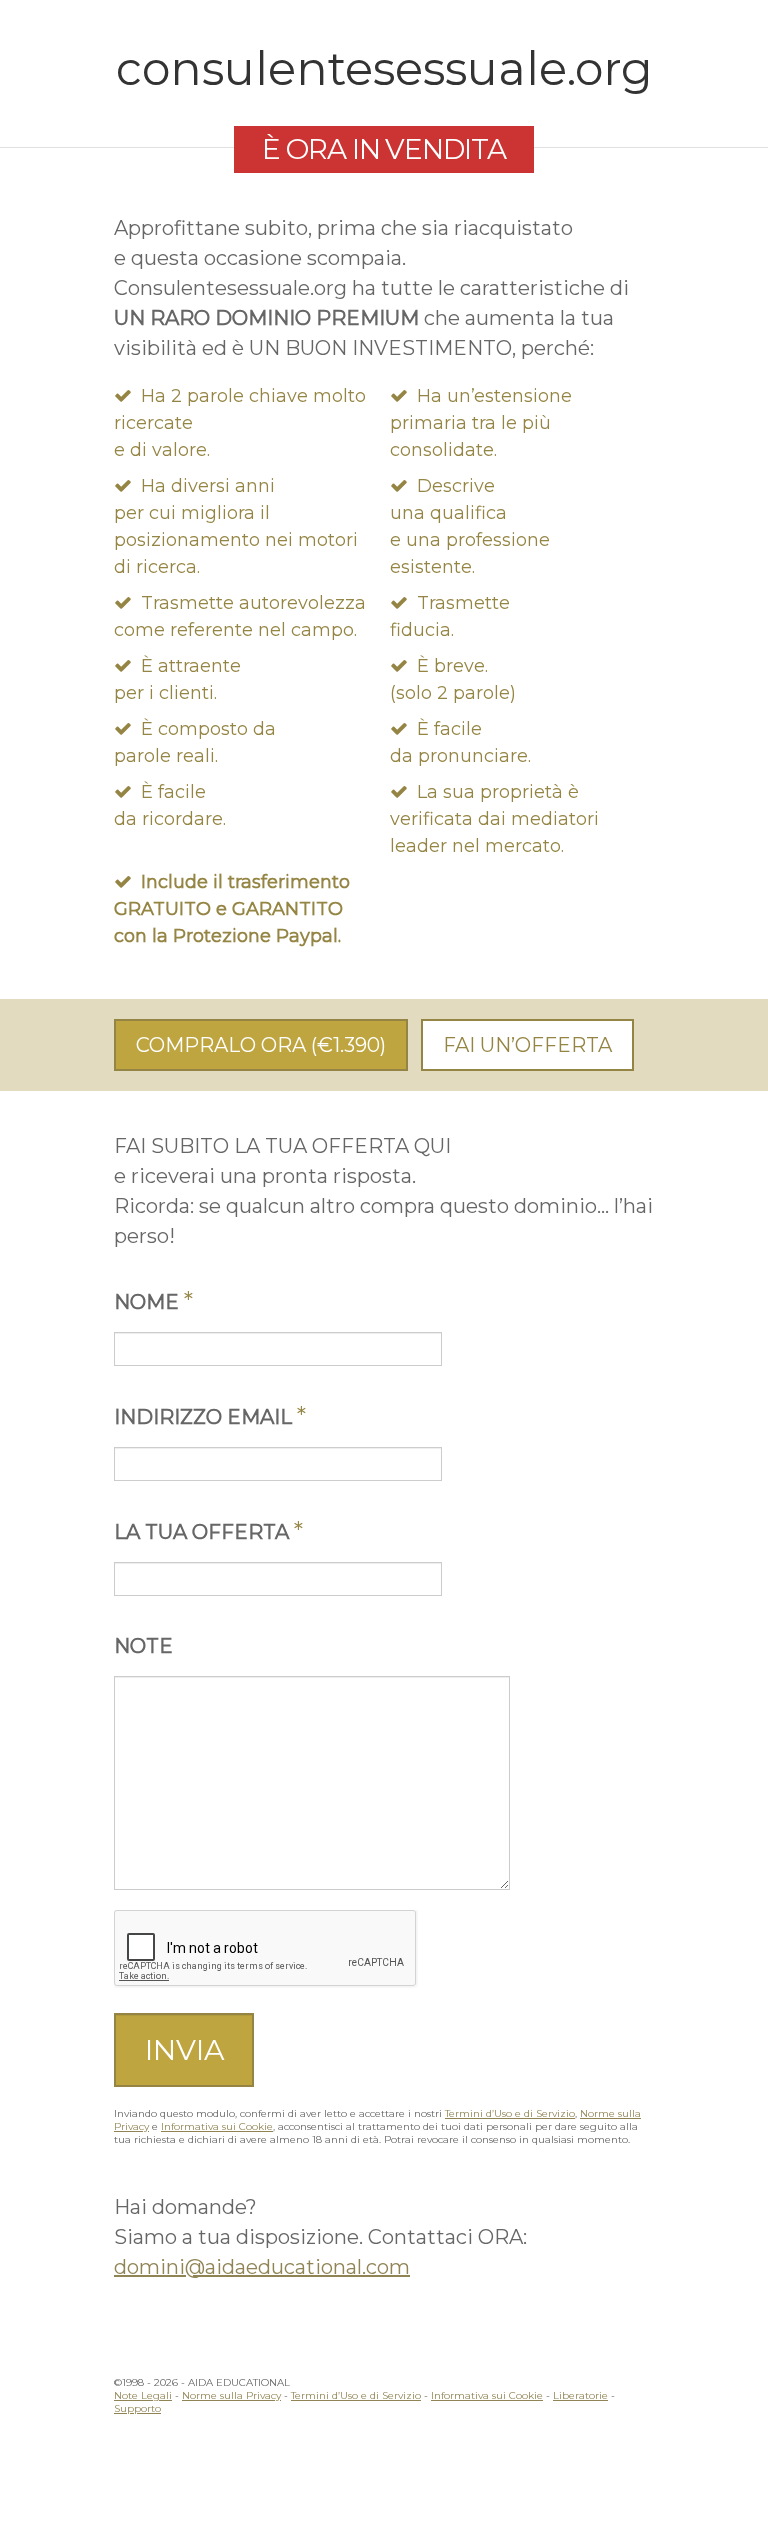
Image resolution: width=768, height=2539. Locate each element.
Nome (153, 1302)
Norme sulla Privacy (231, 2395)
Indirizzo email (210, 1417)
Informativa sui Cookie (217, 2126)
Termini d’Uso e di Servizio (510, 2113)
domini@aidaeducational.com (262, 2267)
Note (143, 1646)
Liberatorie (580, 2395)
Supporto (137, 2408)
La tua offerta (208, 1532)
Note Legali (143, 2395)
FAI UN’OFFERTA (527, 1045)
